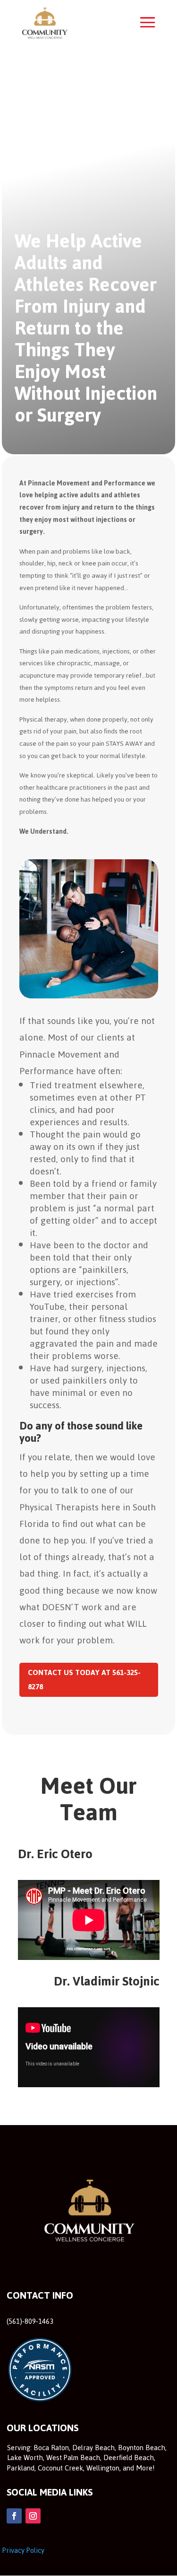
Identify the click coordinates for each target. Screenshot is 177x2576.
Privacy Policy (23, 2550)
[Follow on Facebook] (14, 2516)
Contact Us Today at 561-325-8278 (84, 1680)
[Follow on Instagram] (33, 2516)
